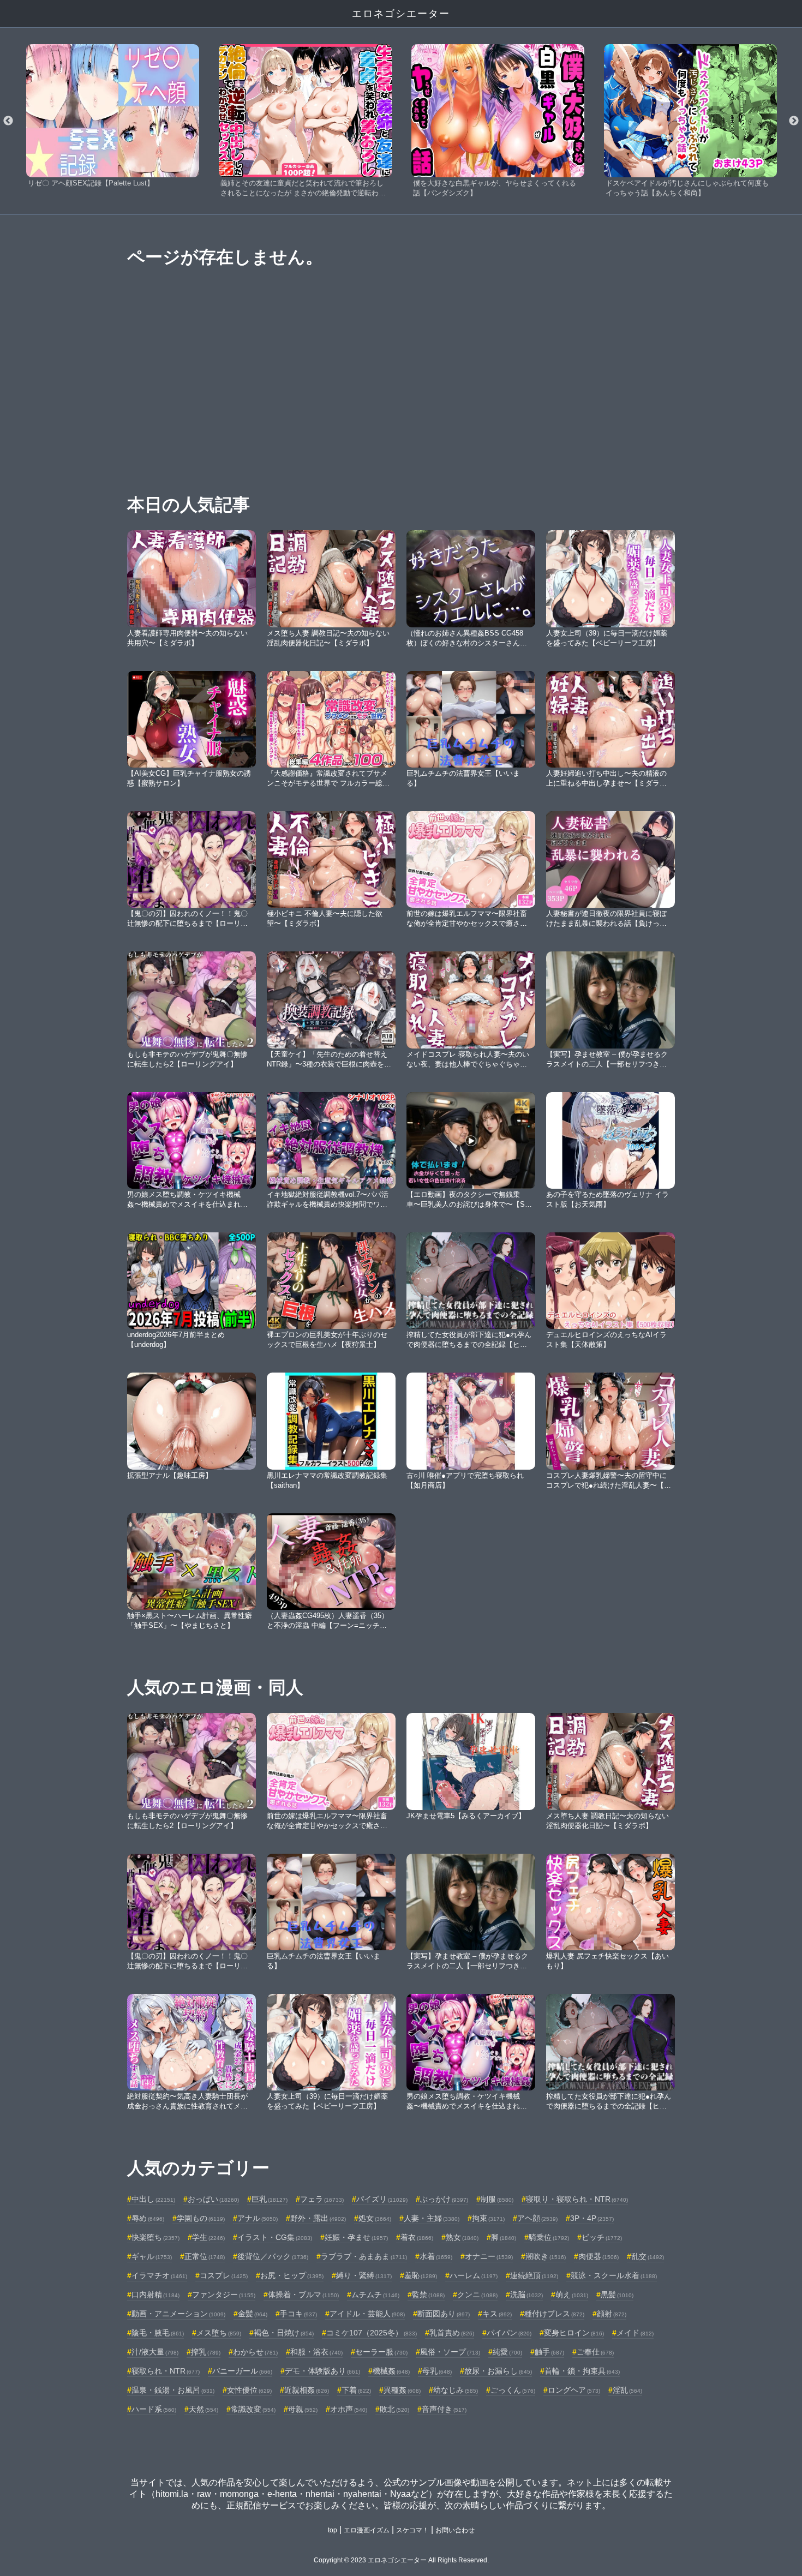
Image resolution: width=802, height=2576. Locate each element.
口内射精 (155, 2295)
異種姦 (402, 2390)
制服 (497, 2199)
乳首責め (452, 2333)
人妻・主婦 (432, 2218)
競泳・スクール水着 (614, 2275)
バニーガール (242, 2371)
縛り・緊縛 (364, 2275)
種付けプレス (554, 2314)
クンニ (477, 2295)
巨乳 (270, 2199)
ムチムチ (375, 2295)
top (333, 2530)
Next (794, 121)
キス (497, 2314)
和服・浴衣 (316, 2352)
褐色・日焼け (284, 2333)
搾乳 (206, 2352)
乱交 (648, 2256)
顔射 (612, 2314)
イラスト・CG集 (275, 2237)
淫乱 (627, 2390)
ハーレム (474, 2275)
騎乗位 (549, 2237)
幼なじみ (456, 2390)
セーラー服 (381, 2352)
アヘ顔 (537, 2218)
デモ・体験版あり (322, 2371)
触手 (549, 2352)
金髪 (253, 2314)
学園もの (201, 2218)
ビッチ (602, 2237)
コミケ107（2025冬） (372, 2333)
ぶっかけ (444, 2199)
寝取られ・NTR (166, 2371)
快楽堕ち (155, 2237)
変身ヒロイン (574, 2333)
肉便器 (598, 2256)
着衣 (417, 2237)
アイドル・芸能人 (367, 2314)
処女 (375, 2218)
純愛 (507, 2352)
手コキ (298, 2314)
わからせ (255, 2352)
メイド (635, 2333)
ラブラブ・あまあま (364, 2256)
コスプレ (224, 2275)
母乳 (437, 2371)
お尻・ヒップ (292, 2275)
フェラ (322, 2199)
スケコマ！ (412, 2530)
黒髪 (617, 2295)
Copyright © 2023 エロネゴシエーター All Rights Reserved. (401, 2560)
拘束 (488, 2218)
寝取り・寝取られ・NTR (577, 2199)
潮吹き (546, 2256)
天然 (204, 2409)
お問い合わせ (455, 2530)
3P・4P (592, 2218)
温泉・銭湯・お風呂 (173, 2390)
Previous (8, 121)
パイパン (509, 2333)
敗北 (394, 2409)
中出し (153, 2199)
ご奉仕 (595, 2352)
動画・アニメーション (178, 2314)
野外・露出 (318, 2218)
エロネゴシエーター (401, 14)
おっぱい (213, 2199)
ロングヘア (574, 2390)
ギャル (152, 2256)
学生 (208, 2237)
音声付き (444, 2409)
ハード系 (154, 2409)
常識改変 (253, 2409)
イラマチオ (159, 2275)
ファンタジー (224, 2295)
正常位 (205, 2256)
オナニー (489, 2256)
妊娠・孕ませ (356, 2237)
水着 (436, 2256)
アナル (258, 2218)
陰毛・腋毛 (158, 2333)
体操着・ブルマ (303, 2295)
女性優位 (249, 2390)
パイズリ (382, 2199)
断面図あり (444, 2314)
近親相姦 (307, 2390)
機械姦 (391, 2371)
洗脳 (526, 2295)
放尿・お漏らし (498, 2371)
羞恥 (421, 2275)
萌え (572, 2295)
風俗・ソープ (450, 2352)
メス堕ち (219, 2333)
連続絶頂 (534, 2275)
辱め (148, 2218)
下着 (356, 2390)
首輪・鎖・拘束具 (582, 2371)
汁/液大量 (155, 2352)
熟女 (462, 2237)
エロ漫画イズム (367, 2530)
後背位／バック (273, 2256)
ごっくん (513, 2390)
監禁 (428, 2295)
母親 (303, 2409)
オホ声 (349, 2409)
